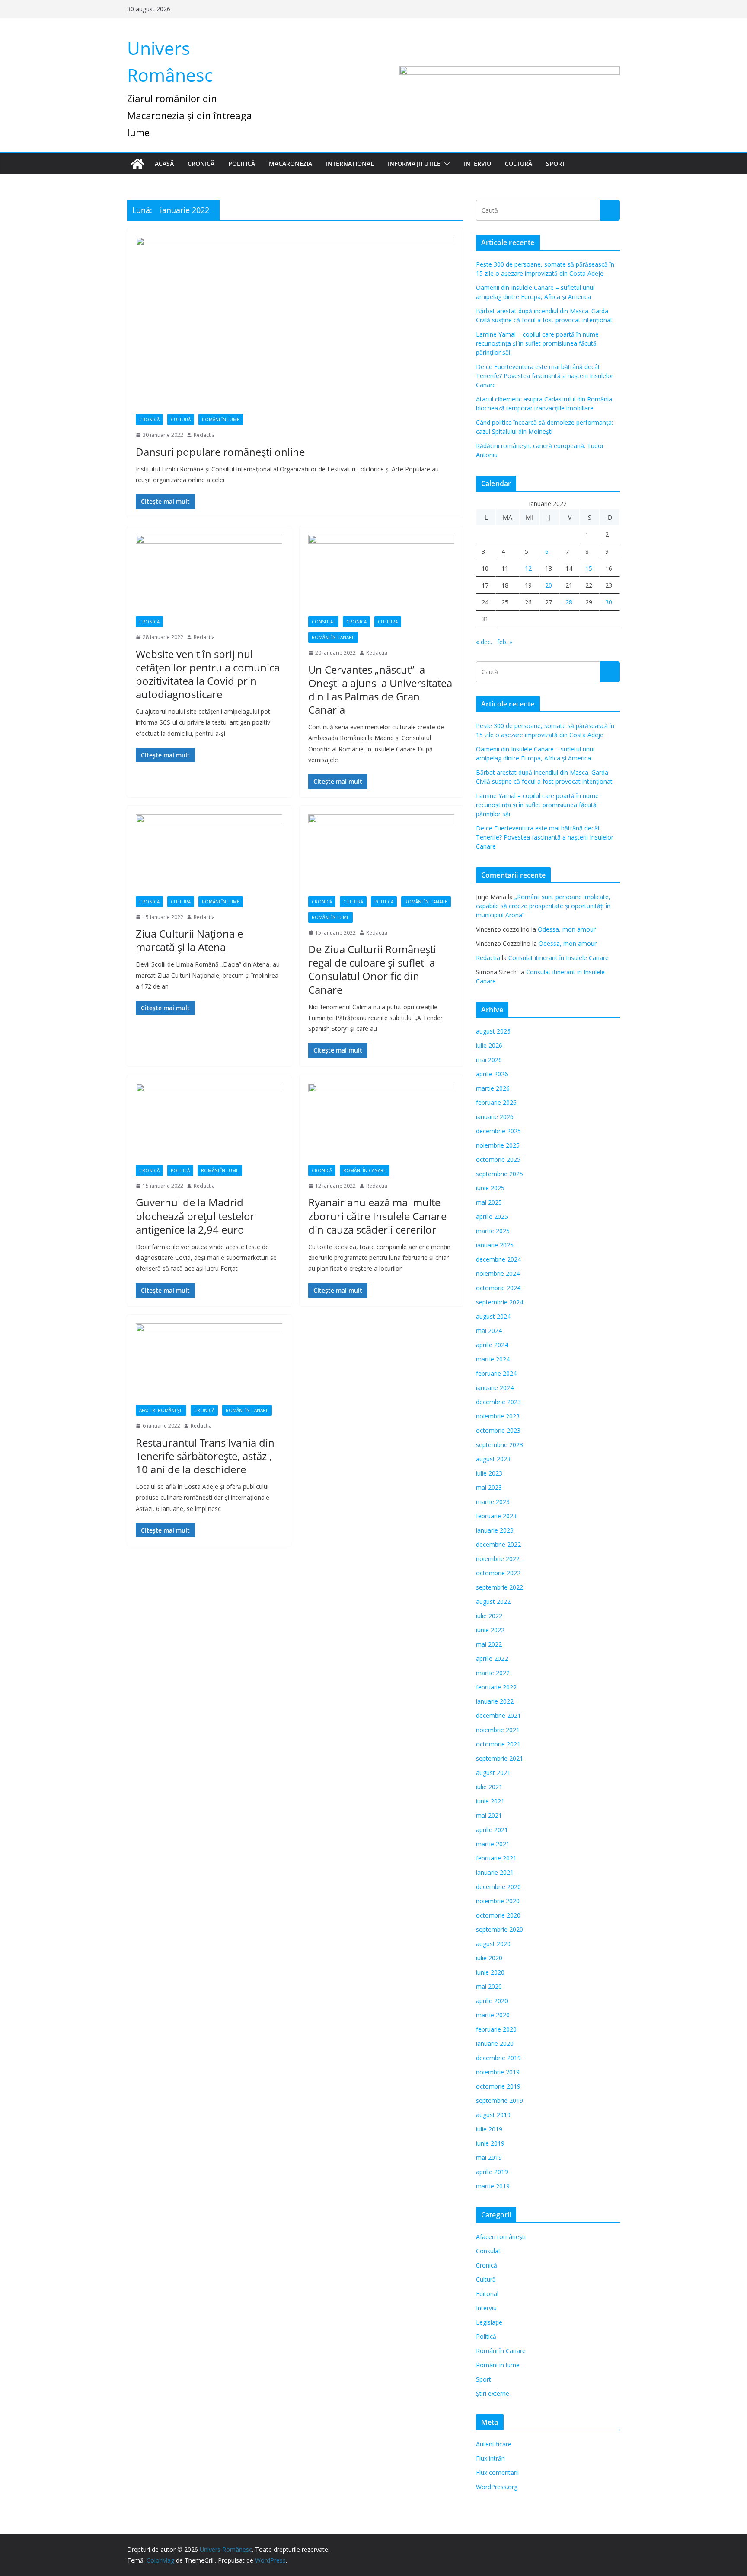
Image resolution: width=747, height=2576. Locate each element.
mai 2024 (489, 1331)
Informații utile (414, 164)
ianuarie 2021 (495, 1872)
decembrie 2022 (498, 1544)
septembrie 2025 (500, 1174)
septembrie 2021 (500, 1758)
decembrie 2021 (498, 1716)
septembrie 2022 (500, 1587)
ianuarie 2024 (495, 1388)
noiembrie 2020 (498, 1901)
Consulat (323, 622)
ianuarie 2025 (495, 1245)
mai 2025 (489, 1202)
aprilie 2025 (492, 1216)
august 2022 (493, 1601)
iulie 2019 (489, 2129)
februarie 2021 (496, 1858)
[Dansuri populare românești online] (295, 325)
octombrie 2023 (498, 1430)
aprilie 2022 (492, 1658)
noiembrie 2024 (498, 1274)
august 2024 (493, 1316)
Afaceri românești (161, 1410)
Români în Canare (333, 637)
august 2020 (493, 1944)
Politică (242, 164)
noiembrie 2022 (498, 1559)
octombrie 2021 (498, 1744)
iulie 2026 (489, 1045)
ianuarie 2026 (495, 1117)
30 (609, 602)
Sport (556, 164)
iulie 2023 (489, 1473)
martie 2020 (493, 2015)
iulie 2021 (489, 1787)
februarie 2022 (496, 1687)
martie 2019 (493, 2186)
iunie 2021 (490, 1801)
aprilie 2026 (492, 1074)
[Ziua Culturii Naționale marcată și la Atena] (209, 855)
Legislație (489, 2322)
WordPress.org (497, 2487)
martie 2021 (493, 1844)
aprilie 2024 (492, 1345)
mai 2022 (489, 1644)
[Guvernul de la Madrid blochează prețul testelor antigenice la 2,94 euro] (209, 1124)
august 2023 (493, 1459)
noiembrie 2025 (498, 1145)
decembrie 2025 (498, 1131)
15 (589, 568)
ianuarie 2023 (495, 1530)
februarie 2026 (496, 1102)
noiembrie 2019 (498, 2072)
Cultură (519, 164)
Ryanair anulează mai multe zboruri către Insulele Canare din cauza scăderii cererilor (377, 1216)
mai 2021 (489, 1815)
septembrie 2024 (500, 1302)
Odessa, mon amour (567, 929)
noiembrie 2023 (498, 1416)
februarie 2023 (496, 1516)
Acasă (164, 164)
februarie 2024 (496, 1373)
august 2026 (493, 1031)
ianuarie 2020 (495, 2043)
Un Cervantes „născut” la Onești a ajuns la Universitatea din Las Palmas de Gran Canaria (380, 690)
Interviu (477, 164)
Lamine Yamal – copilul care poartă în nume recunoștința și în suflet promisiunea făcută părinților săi (537, 343)
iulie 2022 (489, 1616)
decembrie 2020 (498, 1887)
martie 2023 (493, 1502)
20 (549, 585)
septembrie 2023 (500, 1445)
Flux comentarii (497, 2473)
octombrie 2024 (498, 1288)
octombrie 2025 (498, 1159)
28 (569, 602)
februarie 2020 (496, 2029)
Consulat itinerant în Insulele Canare (559, 958)
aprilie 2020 (492, 2001)
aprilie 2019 (492, 2172)
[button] (445, 164)
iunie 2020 (490, 1972)
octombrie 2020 (498, 1915)
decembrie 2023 (498, 1402)
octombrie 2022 (498, 1573)
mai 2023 (489, 1487)
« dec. (484, 642)
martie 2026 (493, 1088)
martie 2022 (493, 1673)
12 (528, 568)
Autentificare (494, 2444)
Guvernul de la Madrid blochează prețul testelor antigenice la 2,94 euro (195, 1216)
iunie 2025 (490, 1188)
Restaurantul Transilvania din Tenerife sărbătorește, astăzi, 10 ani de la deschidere (205, 1456)
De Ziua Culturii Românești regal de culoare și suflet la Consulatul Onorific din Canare (372, 969)
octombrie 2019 (498, 2086)
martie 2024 (493, 1359)
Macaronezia (290, 164)
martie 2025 (493, 1231)
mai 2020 (489, 1986)
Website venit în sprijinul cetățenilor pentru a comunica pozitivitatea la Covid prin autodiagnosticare (208, 674)
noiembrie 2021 (498, 1730)
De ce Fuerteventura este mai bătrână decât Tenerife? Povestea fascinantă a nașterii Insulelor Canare (545, 376)
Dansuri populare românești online (220, 452)
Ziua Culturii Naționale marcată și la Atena (189, 940)
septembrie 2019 (500, 2101)
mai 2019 (489, 2158)
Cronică (201, 164)
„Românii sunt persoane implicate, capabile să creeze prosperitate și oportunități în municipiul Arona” (543, 906)
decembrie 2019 (498, 2058)
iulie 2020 (489, 1958)
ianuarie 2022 (495, 1701)
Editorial (487, 2294)
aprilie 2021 (492, 1830)
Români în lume (221, 420)
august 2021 (493, 1773)
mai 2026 (489, 1060)
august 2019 (493, 2115)
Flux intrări (490, 2458)
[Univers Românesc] (137, 164)
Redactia (204, 435)
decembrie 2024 (498, 1259)
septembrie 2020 (500, 1929)
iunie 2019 (490, 2143)
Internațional (350, 164)
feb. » (505, 642)
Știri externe (493, 2393)
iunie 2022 (490, 1630)
